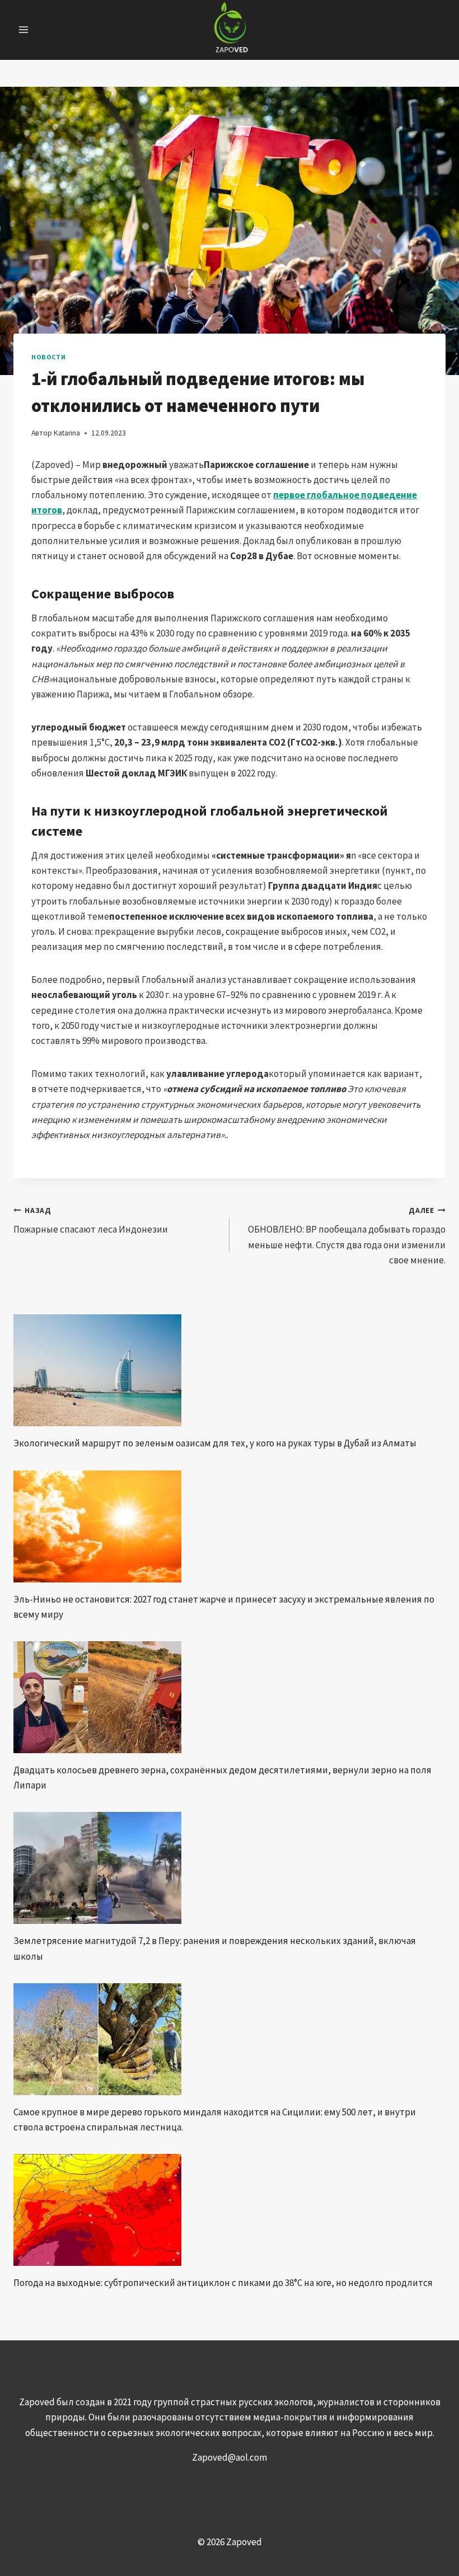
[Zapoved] (230, 30)
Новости (48, 357)
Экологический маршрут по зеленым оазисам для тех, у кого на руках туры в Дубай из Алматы (215, 1443)
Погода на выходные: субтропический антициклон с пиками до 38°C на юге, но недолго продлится (223, 2283)
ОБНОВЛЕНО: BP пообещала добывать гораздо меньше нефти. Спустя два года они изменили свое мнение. (347, 1236)
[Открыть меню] (24, 30)
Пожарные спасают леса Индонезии (91, 1221)
